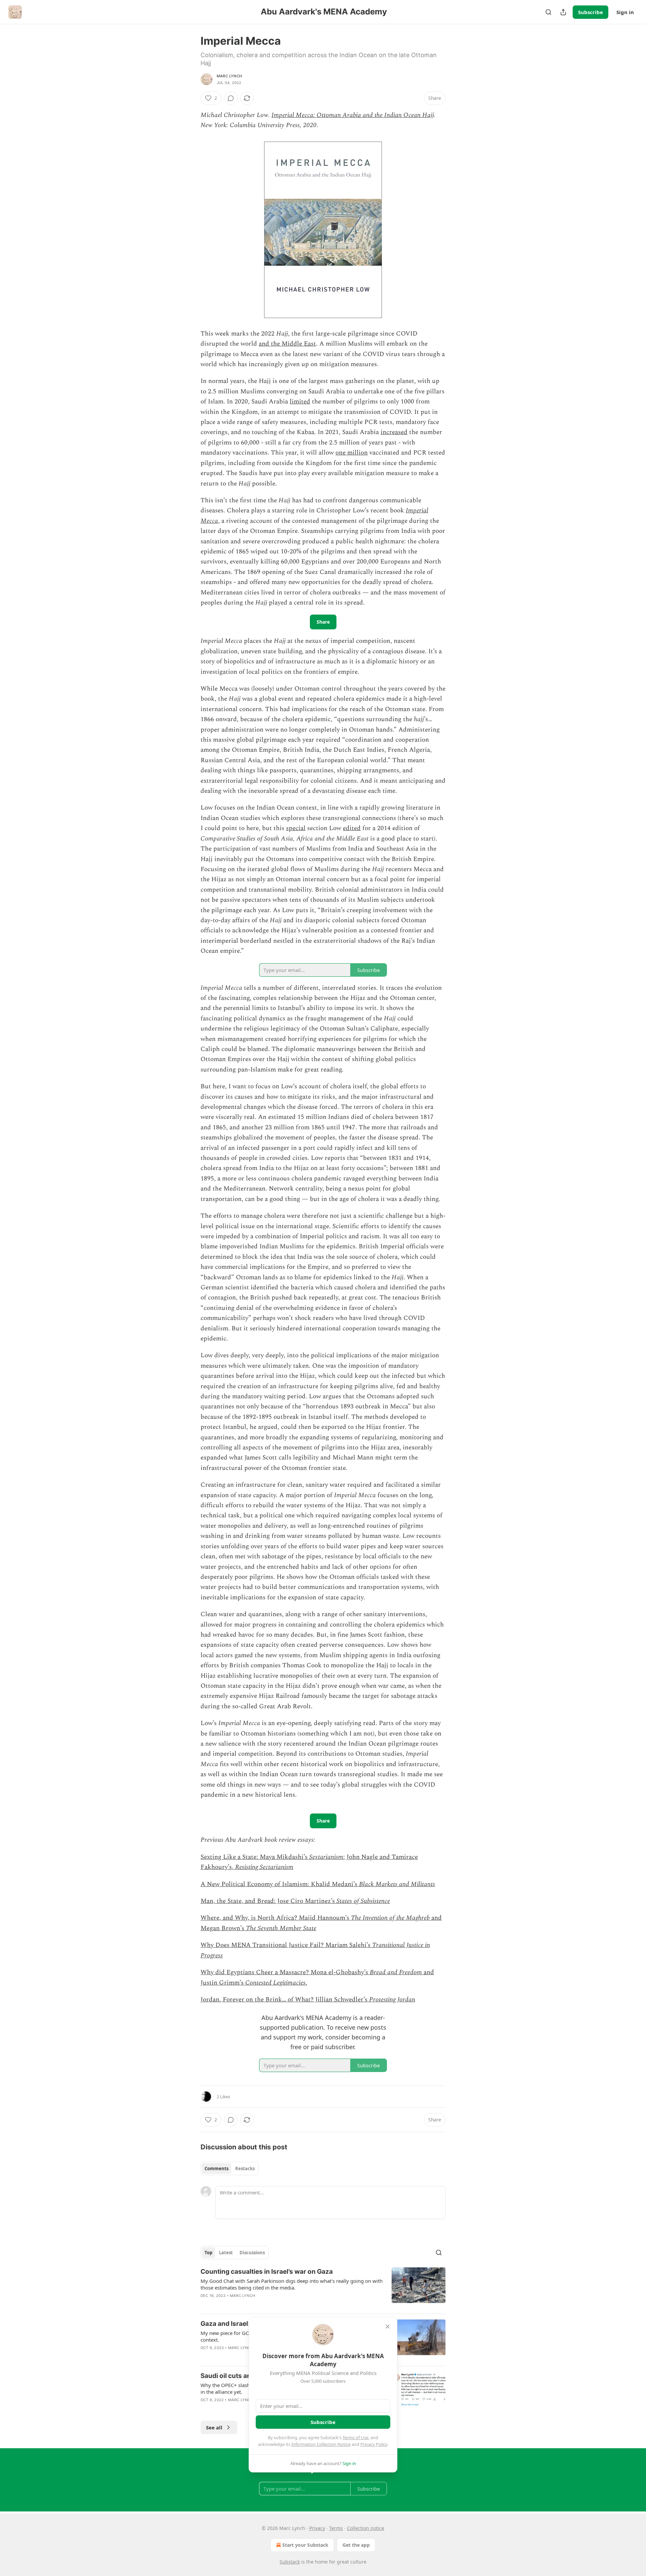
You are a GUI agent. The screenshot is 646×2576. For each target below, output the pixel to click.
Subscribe (590, 12)
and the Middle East (287, 344)
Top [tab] (208, 2253)
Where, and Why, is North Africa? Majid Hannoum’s (276, 1918)
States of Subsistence (363, 1901)
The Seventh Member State (281, 1928)
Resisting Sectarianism (264, 1867)
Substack (290, 2562)
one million (352, 453)
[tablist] (230, 2169)
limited (300, 402)
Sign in (625, 12)
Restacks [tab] (245, 2169)
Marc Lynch (229, 76)
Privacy (317, 2528)
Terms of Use (355, 2437)
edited (352, 828)
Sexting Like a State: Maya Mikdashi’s (255, 1857)
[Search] (548, 12)
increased (394, 432)
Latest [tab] (226, 2253)
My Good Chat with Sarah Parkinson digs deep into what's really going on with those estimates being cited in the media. (292, 2284)
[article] (323, 2288)
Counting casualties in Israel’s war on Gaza (267, 2272)
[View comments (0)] (231, 98)
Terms (336, 2528)
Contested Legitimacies (275, 1983)
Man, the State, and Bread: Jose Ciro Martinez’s (268, 1901)
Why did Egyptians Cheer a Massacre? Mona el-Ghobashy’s (285, 1972)
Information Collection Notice (321, 2444)
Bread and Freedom (396, 1972)
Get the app (356, 2545)
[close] (388, 2327)
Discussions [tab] (252, 2253)
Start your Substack (305, 2545)
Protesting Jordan (392, 2000)
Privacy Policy (374, 2444)
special (296, 828)
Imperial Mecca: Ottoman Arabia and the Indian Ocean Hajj (353, 115)
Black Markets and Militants (397, 1884)
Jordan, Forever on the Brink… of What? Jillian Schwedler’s (285, 2000)
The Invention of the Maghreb (390, 1918)
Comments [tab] (217, 2169)
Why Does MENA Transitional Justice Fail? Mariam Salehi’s (286, 1945)
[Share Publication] (563, 12)
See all (214, 2427)
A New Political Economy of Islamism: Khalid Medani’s (280, 1884)
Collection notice (366, 2528)
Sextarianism (326, 1857)
